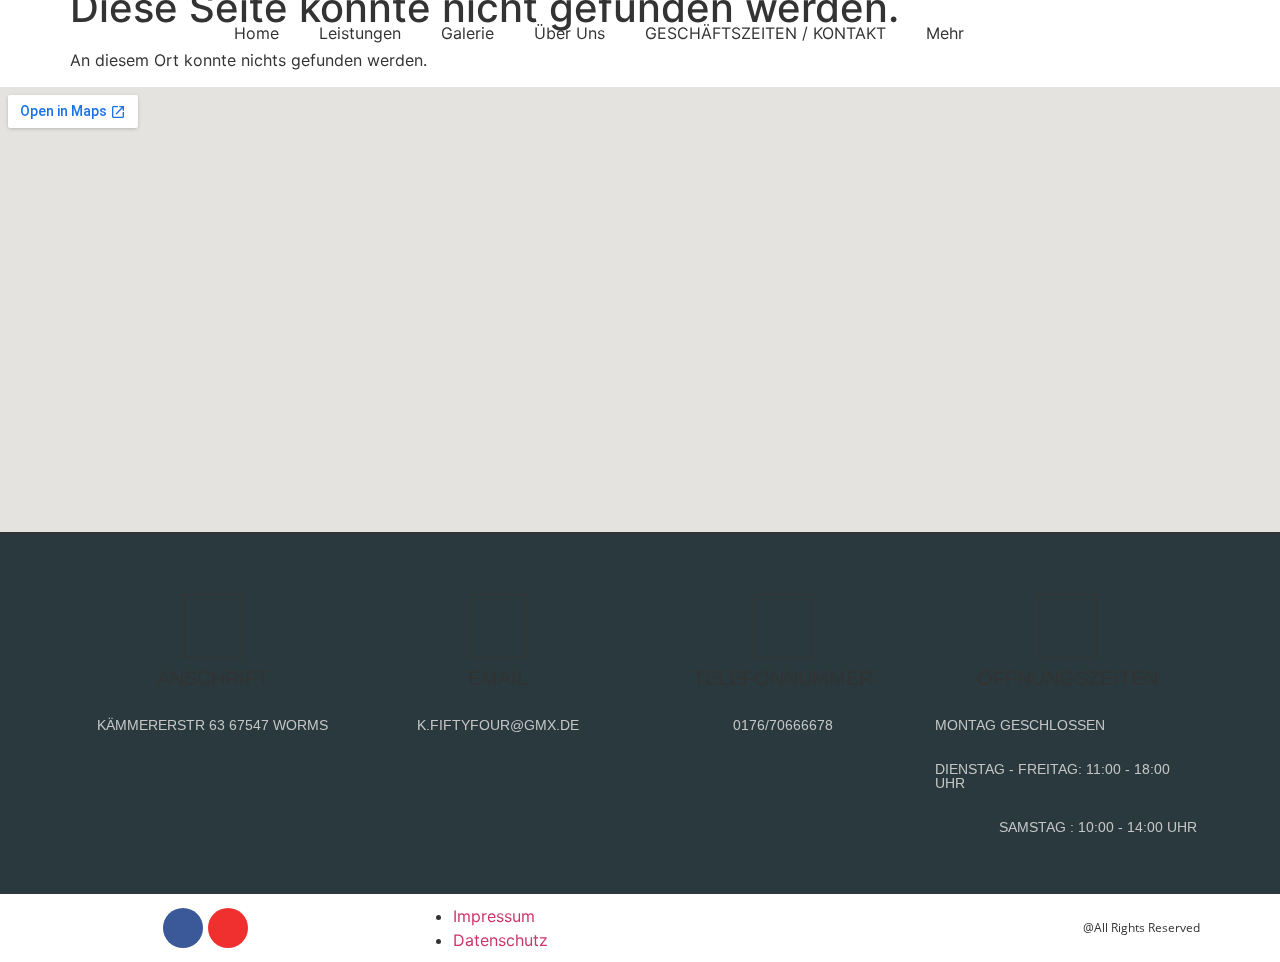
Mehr (945, 33)
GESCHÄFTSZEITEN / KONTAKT (765, 33)
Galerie (467, 33)
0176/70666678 (783, 725)
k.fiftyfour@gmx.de (498, 725)
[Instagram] (228, 928)
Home (256, 33)
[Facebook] (183, 928)
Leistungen (360, 33)
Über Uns (569, 33)
